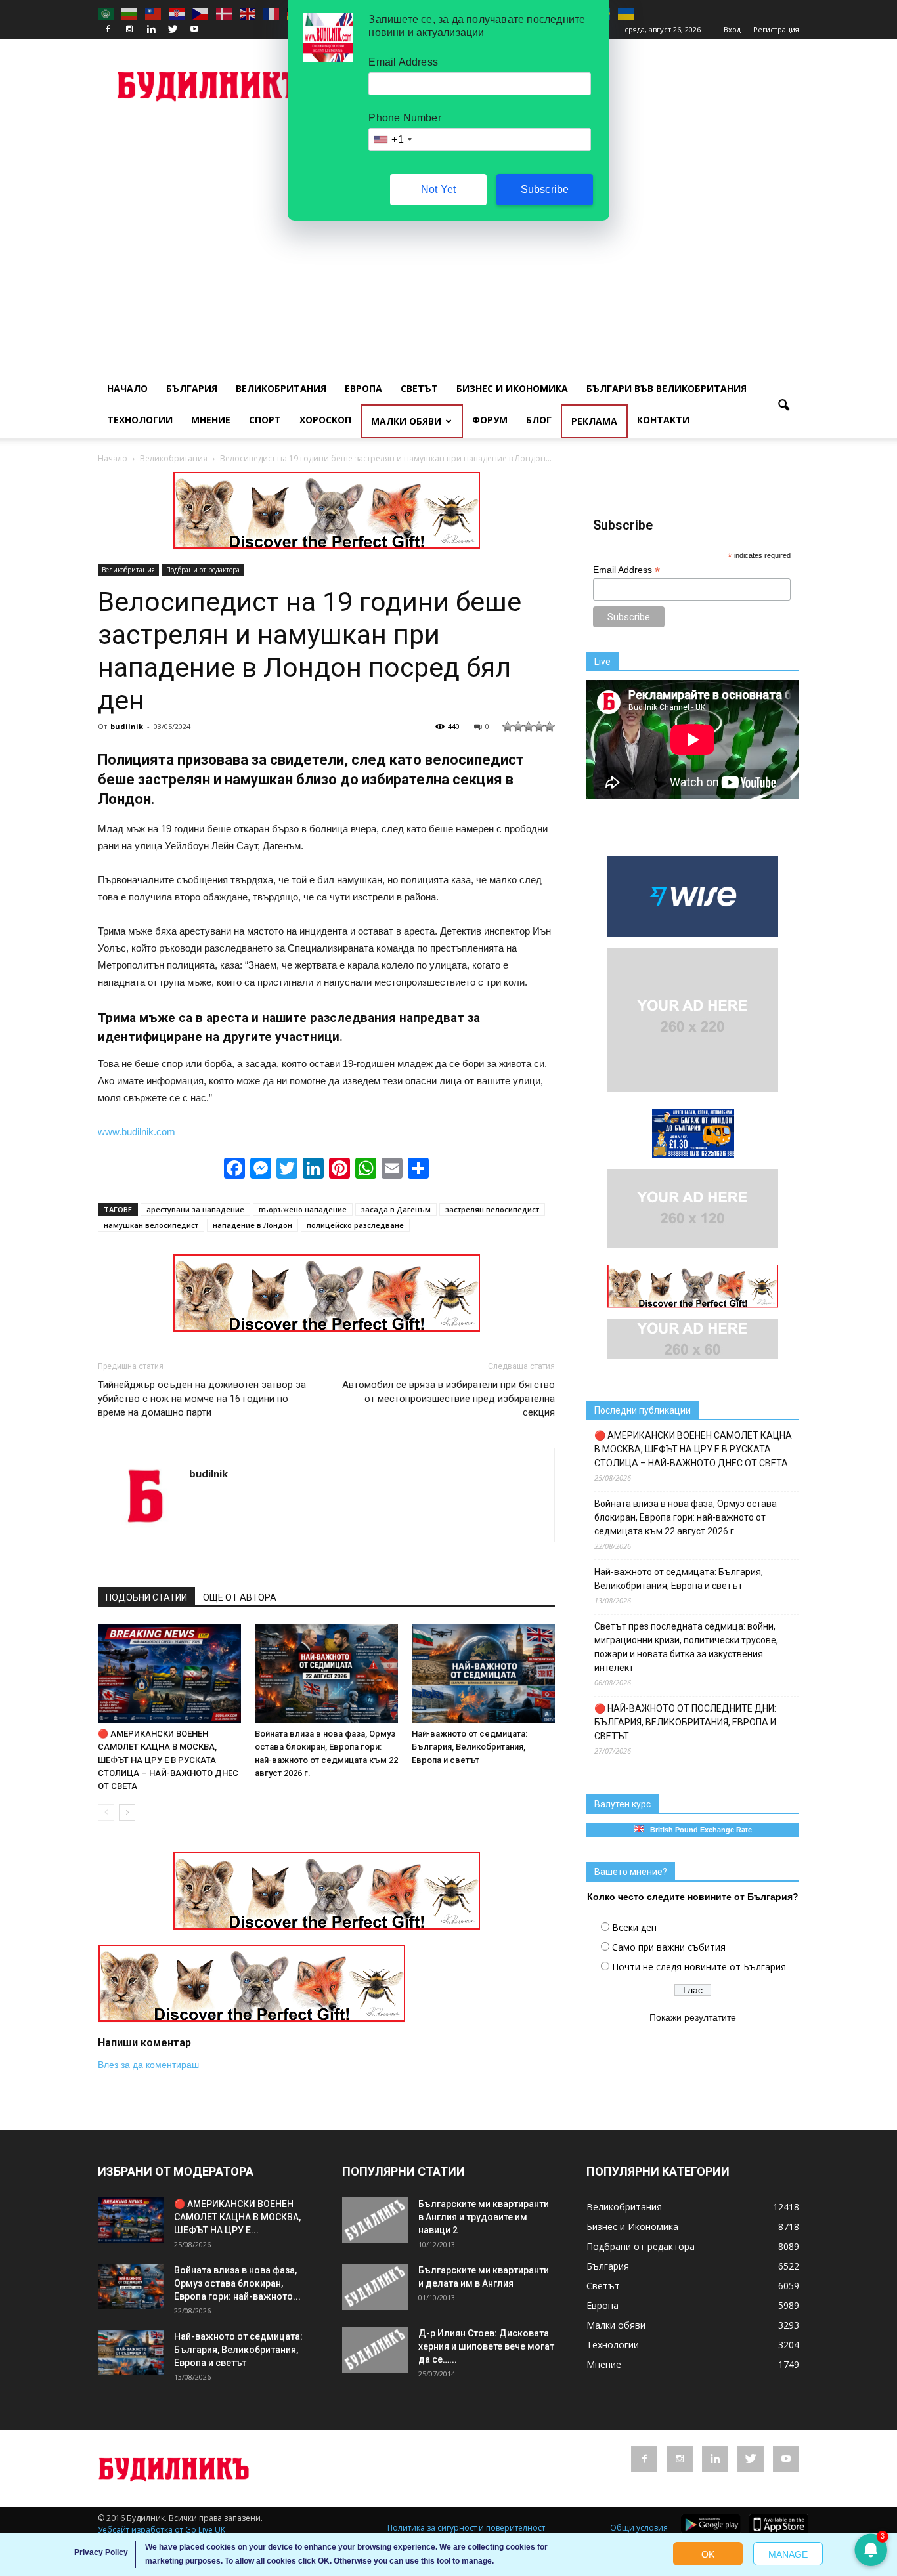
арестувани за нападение (195, 1209)
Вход (732, 29)
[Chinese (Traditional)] (154, 13)
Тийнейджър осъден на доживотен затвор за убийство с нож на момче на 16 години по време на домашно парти (202, 1399)
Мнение (211, 420)
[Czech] (201, 13)
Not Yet (438, 189)
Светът (419, 388)
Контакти (663, 420)
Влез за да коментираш (148, 2065)
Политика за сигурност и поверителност (466, 2528)
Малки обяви (406, 421)
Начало (127, 388)
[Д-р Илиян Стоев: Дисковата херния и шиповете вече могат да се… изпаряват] (375, 2350)
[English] (248, 13)
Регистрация (776, 29)
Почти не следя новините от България (699, 1967)
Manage (788, 2554)
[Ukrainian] (626, 13)
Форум (490, 420)
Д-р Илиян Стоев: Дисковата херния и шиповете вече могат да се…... (486, 2346)
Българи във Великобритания (667, 388)
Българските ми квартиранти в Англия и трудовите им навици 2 (484, 2217)
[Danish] (225, 13)
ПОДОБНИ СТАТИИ (146, 1597)
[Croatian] (177, 13)
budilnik (127, 726)
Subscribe (545, 189)
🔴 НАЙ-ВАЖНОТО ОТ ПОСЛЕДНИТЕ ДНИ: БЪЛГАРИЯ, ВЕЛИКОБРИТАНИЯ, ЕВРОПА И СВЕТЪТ (685, 1722)
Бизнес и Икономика (512, 388)
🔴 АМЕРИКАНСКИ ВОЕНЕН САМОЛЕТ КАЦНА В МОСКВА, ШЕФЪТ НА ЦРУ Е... (237, 2217)
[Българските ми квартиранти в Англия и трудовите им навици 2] (375, 2220)
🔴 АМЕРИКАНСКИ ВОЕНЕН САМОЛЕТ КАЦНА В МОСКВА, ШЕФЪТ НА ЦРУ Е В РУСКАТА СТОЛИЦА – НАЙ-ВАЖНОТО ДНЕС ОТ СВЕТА (168, 1760)
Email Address (626, 570)
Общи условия (639, 2528)
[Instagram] (129, 30)
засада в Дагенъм (396, 1209)
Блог (539, 420)
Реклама (594, 421)
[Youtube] (194, 30)
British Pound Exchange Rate (698, 1830)
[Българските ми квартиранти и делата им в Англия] (375, 2287)
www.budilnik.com (137, 1132)
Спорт (265, 420)
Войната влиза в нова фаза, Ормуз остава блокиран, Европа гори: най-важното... (237, 2283)
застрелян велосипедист (492, 1209)
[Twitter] (173, 30)
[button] (783, 406)
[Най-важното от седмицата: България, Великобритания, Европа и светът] (483, 1674)
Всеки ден (634, 1927)
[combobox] (392, 139)
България (192, 388)
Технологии (140, 420)
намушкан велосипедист (151, 1225)
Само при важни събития (669, 1947)
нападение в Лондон (252, 1225)
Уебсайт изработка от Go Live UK (162, 2530)
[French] (272, 13)
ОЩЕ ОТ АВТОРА (240, 1597)
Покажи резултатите (693, 2017)
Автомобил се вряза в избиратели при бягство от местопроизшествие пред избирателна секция (448, 1399)
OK (708, 2554)
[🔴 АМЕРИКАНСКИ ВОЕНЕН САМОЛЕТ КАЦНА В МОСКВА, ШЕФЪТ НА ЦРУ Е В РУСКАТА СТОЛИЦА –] (169, 1674)
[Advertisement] (448, 221)
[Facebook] (108, 30)
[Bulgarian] (130, 13)
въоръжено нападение (303, 1209)
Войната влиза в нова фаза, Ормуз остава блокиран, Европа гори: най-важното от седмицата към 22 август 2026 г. (686, 1517)
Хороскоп (325, 420)
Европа (363, 388)
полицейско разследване (355, 1225)
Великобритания (281, 388)
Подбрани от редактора (203, 570)
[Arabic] (106, 13)
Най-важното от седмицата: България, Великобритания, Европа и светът (470, 1747)
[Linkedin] (151, 30)
